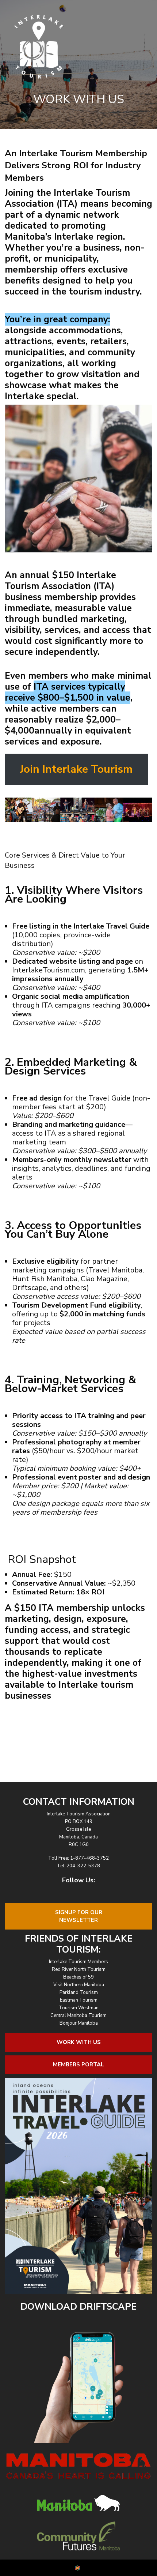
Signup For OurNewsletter (79, 1916)
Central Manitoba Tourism (78, 2016)
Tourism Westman (79, 2008)
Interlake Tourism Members (78, 1962)
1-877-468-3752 (89, 1858)
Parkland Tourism (79, 1992)
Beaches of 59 (78, 1977)
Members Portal (78, 2065)
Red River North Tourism (79, 1969)
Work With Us (79, 2042)
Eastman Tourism (79, 2000)
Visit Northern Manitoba (79, 1985)
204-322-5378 (83, 1866)
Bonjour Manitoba (79, 2023)
